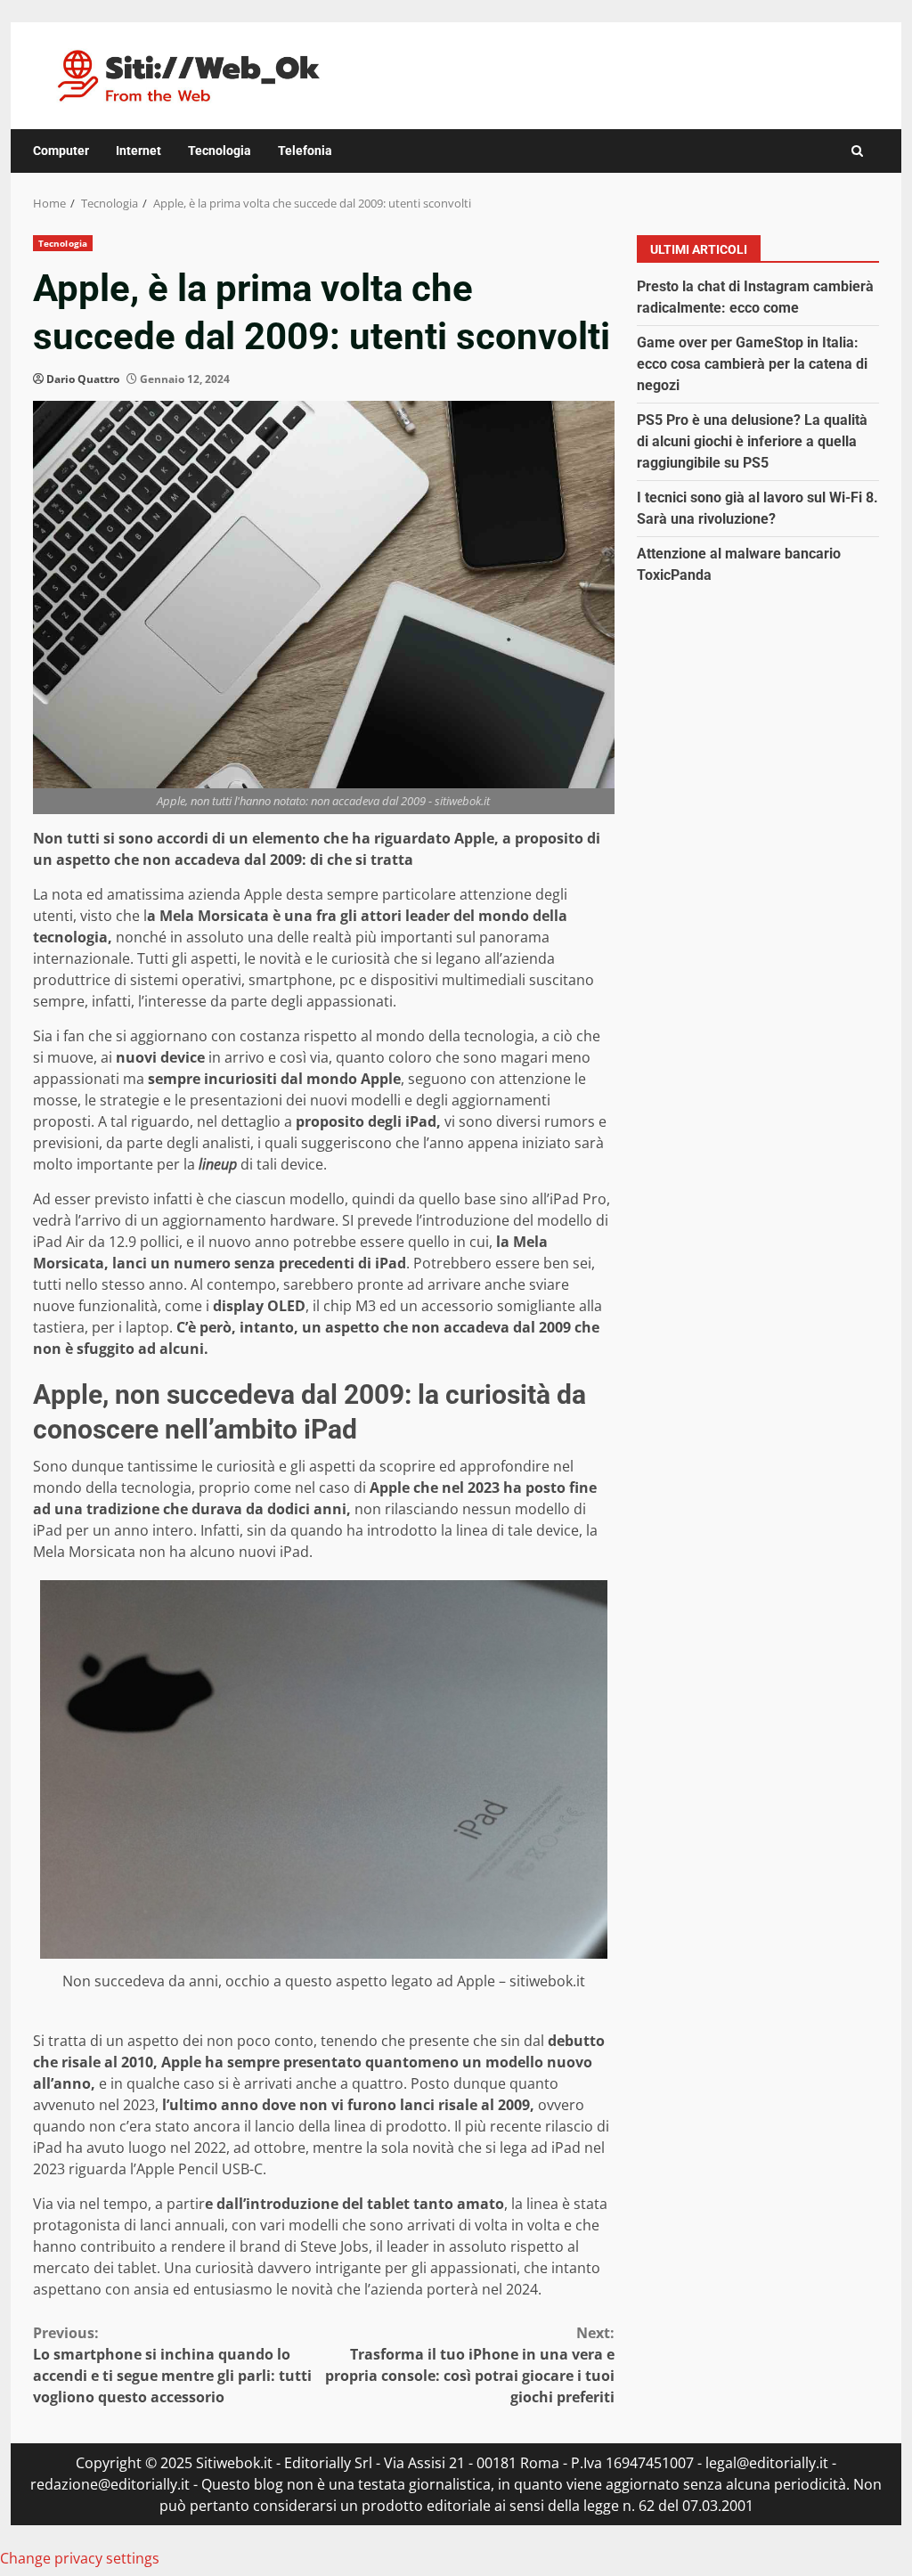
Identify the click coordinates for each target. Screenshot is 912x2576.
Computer (61, 151)
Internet (138, 151)
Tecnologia (220, 151)
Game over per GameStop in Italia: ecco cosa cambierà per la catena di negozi (752, 364)
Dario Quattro (83, 379)
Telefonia (305, 151)
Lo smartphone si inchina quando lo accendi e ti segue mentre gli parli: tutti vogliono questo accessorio (172, 2365)
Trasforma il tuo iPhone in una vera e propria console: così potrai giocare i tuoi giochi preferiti (469, 2365)
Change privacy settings (80, 2558)
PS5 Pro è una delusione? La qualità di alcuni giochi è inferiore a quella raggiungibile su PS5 (752, 441)
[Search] (857, 151)
